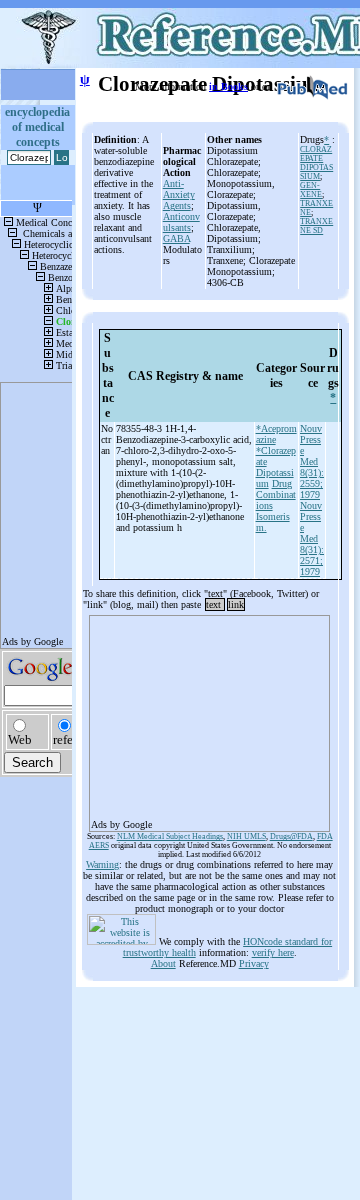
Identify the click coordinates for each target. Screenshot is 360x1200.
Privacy (254, 963)
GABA (176, 238)
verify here (273, 952)
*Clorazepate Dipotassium (276, 467)
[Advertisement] (209, 717)
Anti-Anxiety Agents (179, 194)
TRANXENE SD (316, 226)
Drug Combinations (276, 494)
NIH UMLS (246, 836)
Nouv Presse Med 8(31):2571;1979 (312, 538)
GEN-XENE (311, 190)
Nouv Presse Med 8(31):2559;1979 (312, 461)
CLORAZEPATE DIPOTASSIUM (316, 163)
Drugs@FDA (291, 836)
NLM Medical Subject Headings (170, 836)
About (163, 963)
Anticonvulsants (181, 222)
